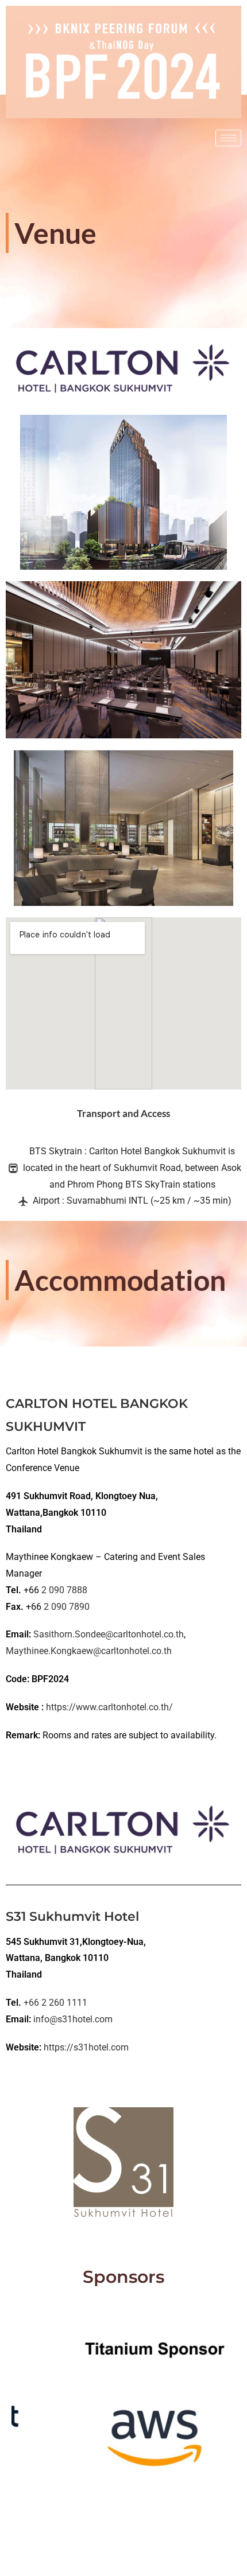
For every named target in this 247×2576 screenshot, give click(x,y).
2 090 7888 (64, 1590)
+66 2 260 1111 (55, 2003)
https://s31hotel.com (86, 2047)
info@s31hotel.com (73, 2019)
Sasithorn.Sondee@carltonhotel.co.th (109, 1634)
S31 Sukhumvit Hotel (72, 1917)
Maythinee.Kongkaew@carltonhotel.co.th (89, 1651)
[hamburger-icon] (228, 138)
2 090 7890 (67, 1607)
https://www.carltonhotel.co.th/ (109, 1707)
